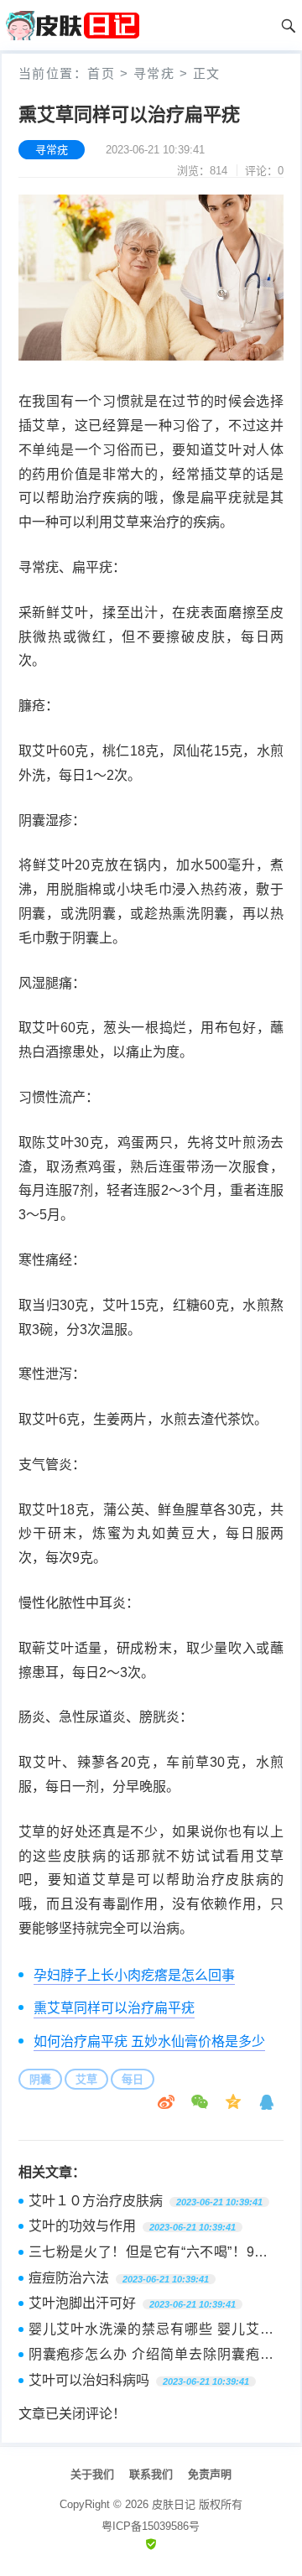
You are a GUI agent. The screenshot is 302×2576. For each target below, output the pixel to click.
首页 (101, 73)
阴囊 (40, 2079)
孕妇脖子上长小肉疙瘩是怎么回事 (134, 1975)
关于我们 (92, 2474)
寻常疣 (154, 73)
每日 (133, 2079)
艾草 (86, 2079)
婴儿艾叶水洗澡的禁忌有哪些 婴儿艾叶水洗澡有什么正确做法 (151, 2331)
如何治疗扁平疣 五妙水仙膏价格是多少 (149, 2041)
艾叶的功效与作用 (82, 2226)
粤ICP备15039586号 (151, 2526)
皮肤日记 (174, 2504)
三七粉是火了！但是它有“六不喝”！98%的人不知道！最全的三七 (151, 2254)
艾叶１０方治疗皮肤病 (96, 2201)
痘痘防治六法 (69, 2278)
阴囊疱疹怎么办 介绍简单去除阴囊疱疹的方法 (151, 2356)
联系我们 (151, 2474)
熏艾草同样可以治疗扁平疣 (114, 2008)
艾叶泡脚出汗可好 (82, 2303)
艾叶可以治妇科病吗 (89, 2380)
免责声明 (210, 2474)
